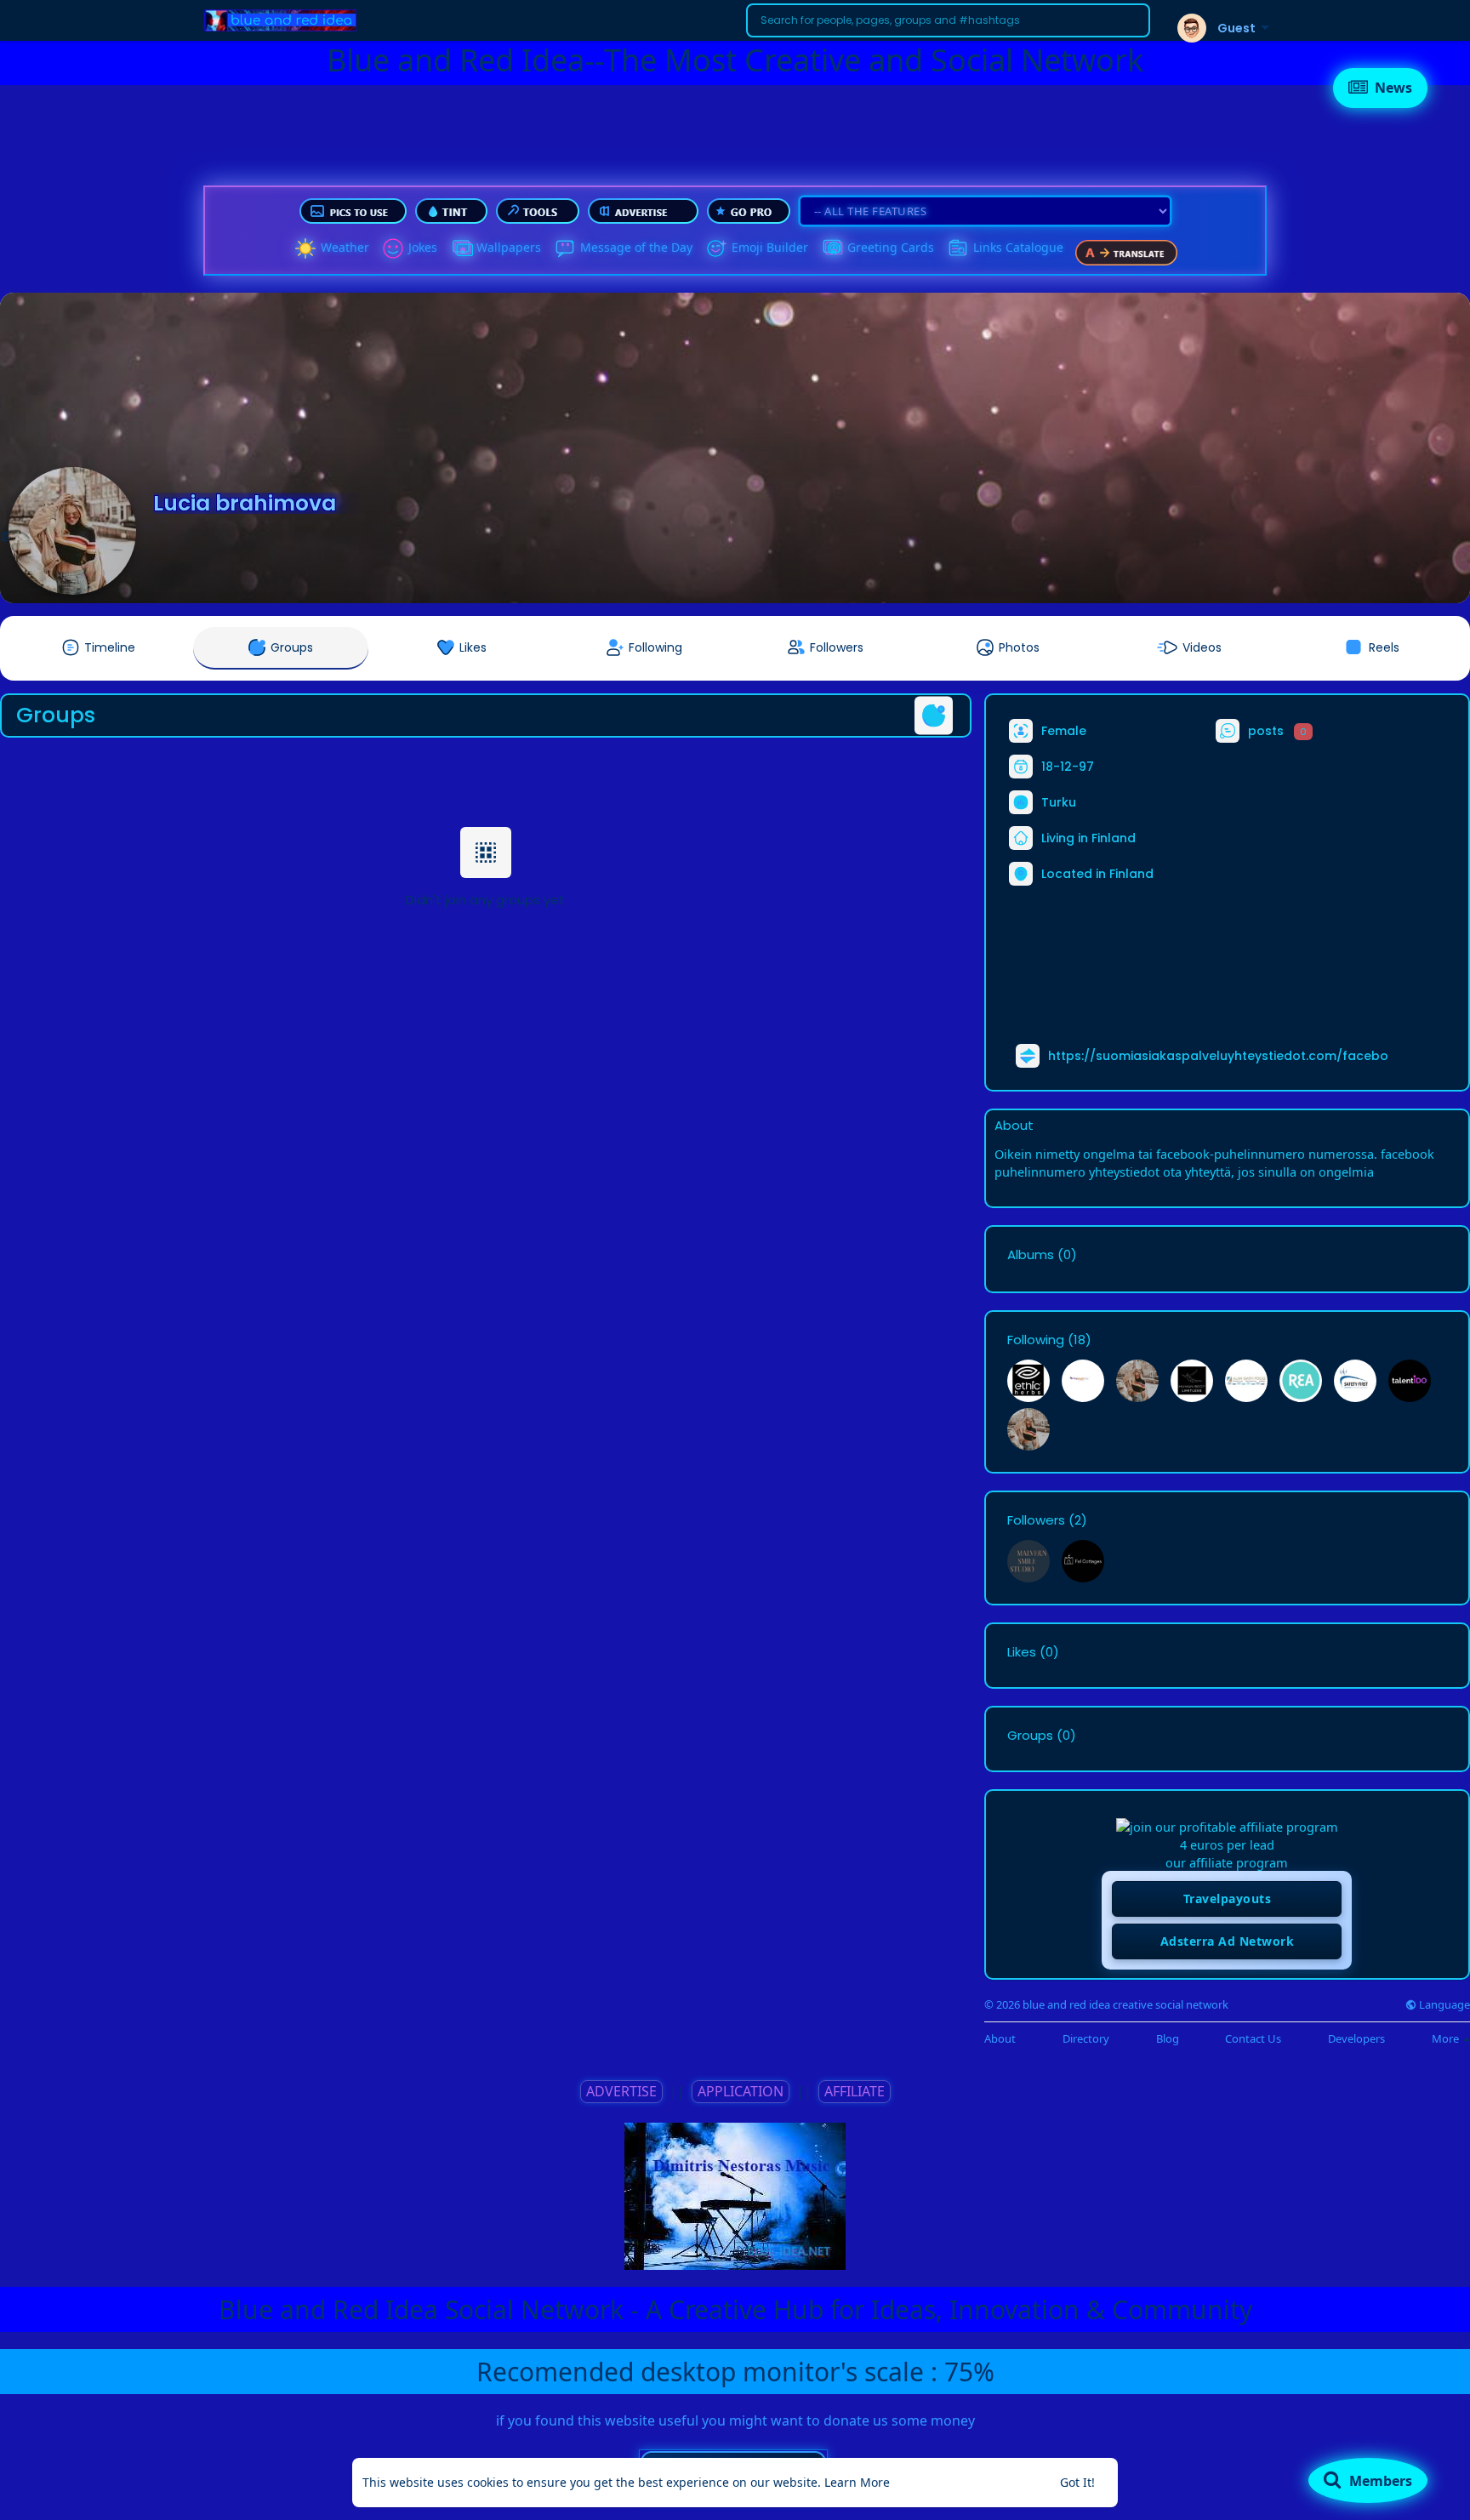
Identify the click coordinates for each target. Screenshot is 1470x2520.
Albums (1031, 1255)
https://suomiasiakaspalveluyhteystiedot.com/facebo (1218, 1056)
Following (1036, 1340)
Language (1443, 2005)
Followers (1036, 1520)
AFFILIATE (855, 2091)
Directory (1086, 2039)
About (1000, 2039)
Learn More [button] (857, 2482)
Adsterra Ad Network (1228, 1941)
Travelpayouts (1228, 1899)
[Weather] (305, 248)
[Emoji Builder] (716, 248)
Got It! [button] (1077, 2482)
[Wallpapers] (461, 248)
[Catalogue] (958, 248)
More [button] (1447, 2038)
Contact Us (1253, 2039)
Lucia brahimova (245, 503)
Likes (1022, 1652)
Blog (1168, 2039)
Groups (1030, 1736)
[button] (948, 20)
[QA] (832, 248)
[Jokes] (393, 248)
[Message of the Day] (565, 248)
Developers (1356, 2039)
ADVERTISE (621, 2091)
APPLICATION (741, 2091)
